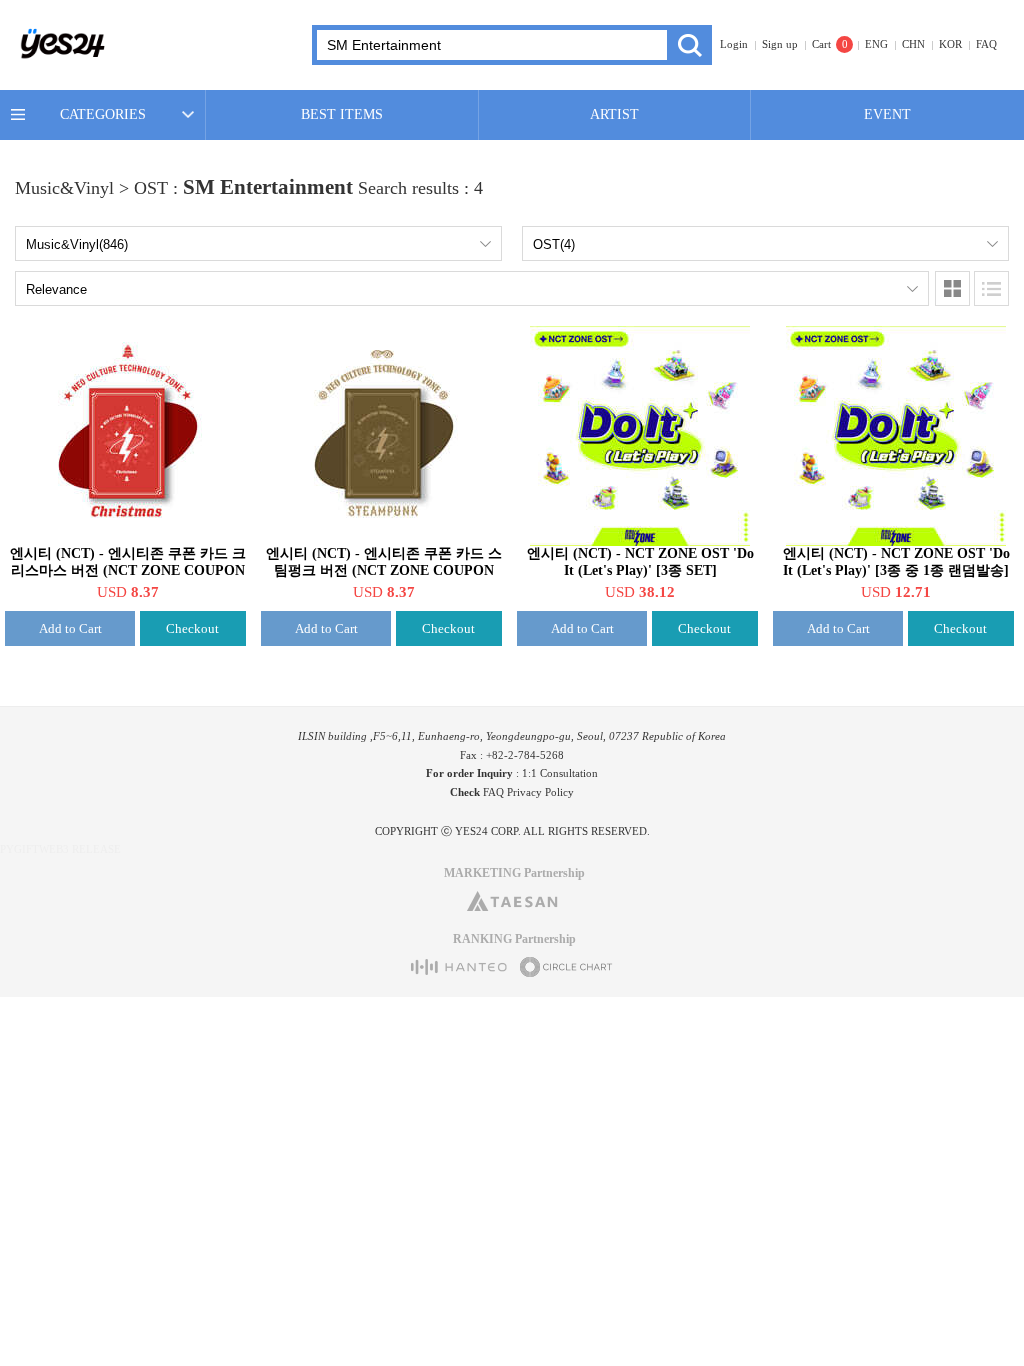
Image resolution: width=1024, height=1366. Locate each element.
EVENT (887, 114)
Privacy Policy (540, 792)
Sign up (780, 44)
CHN (913, 44)
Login (734, 44)
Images (952, 288)
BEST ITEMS (342, 114)
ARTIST (614, 114)
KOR (950, 44)
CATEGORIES (103, 114)
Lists (991, 288)
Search (689, 45)
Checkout (192, 628)
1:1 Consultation (560, 773)
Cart (821, 44)
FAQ (986, 44)
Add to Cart (70, 628)
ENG (876, 44)
